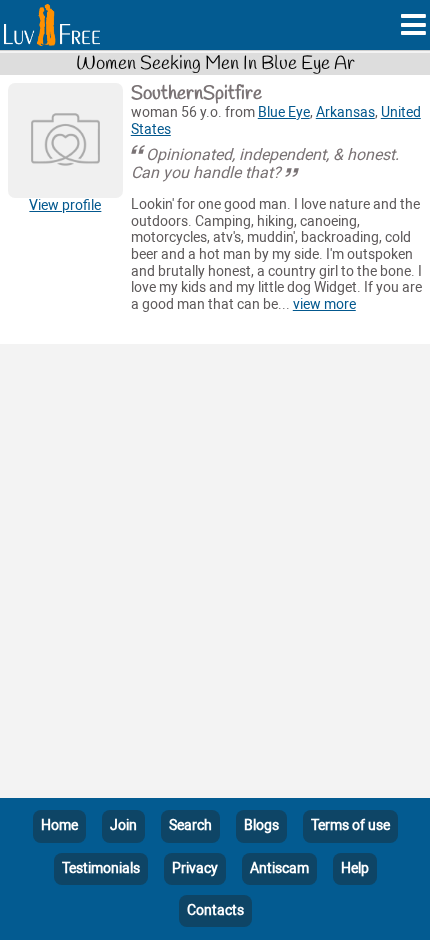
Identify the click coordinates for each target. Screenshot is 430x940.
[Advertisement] (215, 575)
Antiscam (279, 868)
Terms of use (350, 825)
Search (190, 825)
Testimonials (101, 868)
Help (355, 868)
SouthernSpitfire (196, 94)
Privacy (195, 868)
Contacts (215, 910)
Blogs (261, 825)
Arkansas (345, 112)
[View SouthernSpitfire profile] (65, 140)
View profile (65, 205)
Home (59, 825)
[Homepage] (52, 25)
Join (123, 825)
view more (324, 304)
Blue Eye (284, 112)
